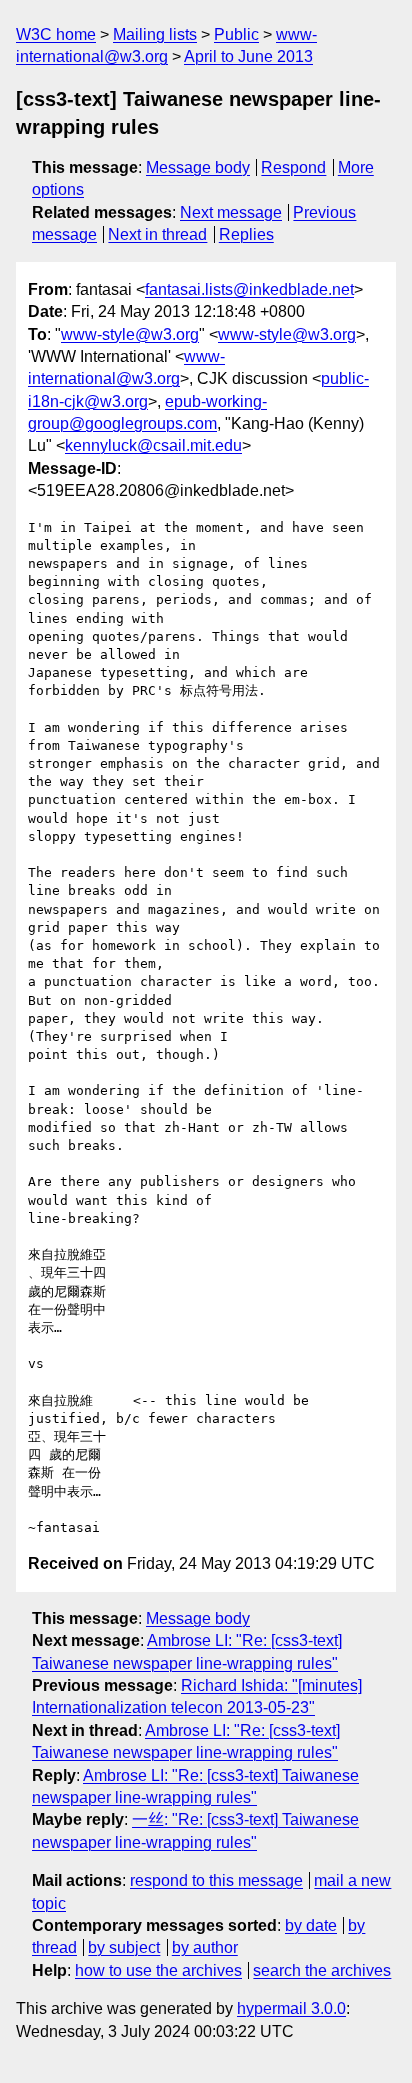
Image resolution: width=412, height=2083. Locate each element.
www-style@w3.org (130, 334)
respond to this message (216, 1880)
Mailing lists (155, 34)
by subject (124, 1947)
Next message (231, 212)
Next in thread (157, 234)
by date (311, 1925)
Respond (293, 167)
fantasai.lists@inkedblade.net (249, 289)
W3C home (56, 34)
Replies (246, 234)
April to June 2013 (248, 56)
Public (236, 34)
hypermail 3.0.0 (291, 2008)
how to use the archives (158, 1970)
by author (205, 1947)
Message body (198, 167)
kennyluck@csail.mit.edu (153, 445)
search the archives (322, 1970)
